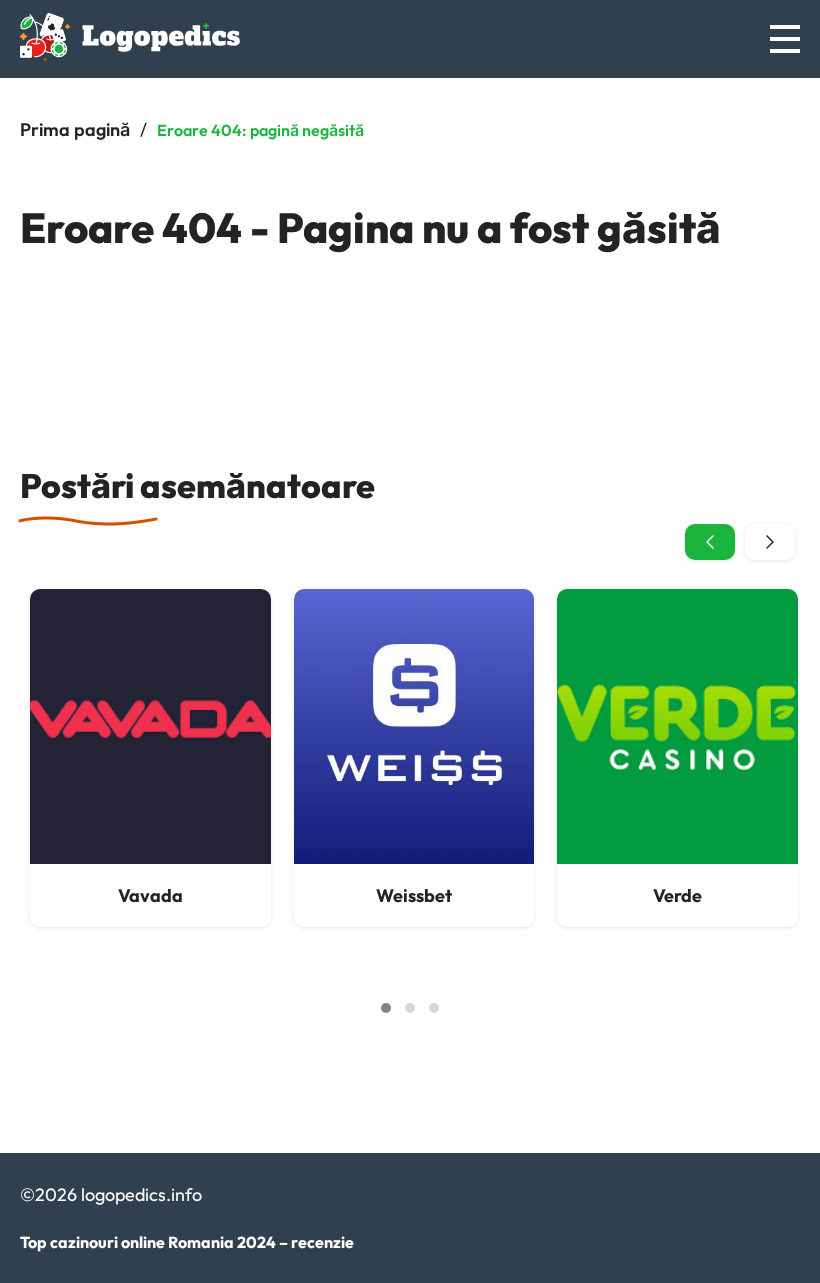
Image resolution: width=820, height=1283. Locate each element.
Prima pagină (75, 129)
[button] (386, 1008)
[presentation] (710, 542)
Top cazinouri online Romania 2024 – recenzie (187, 1242)
